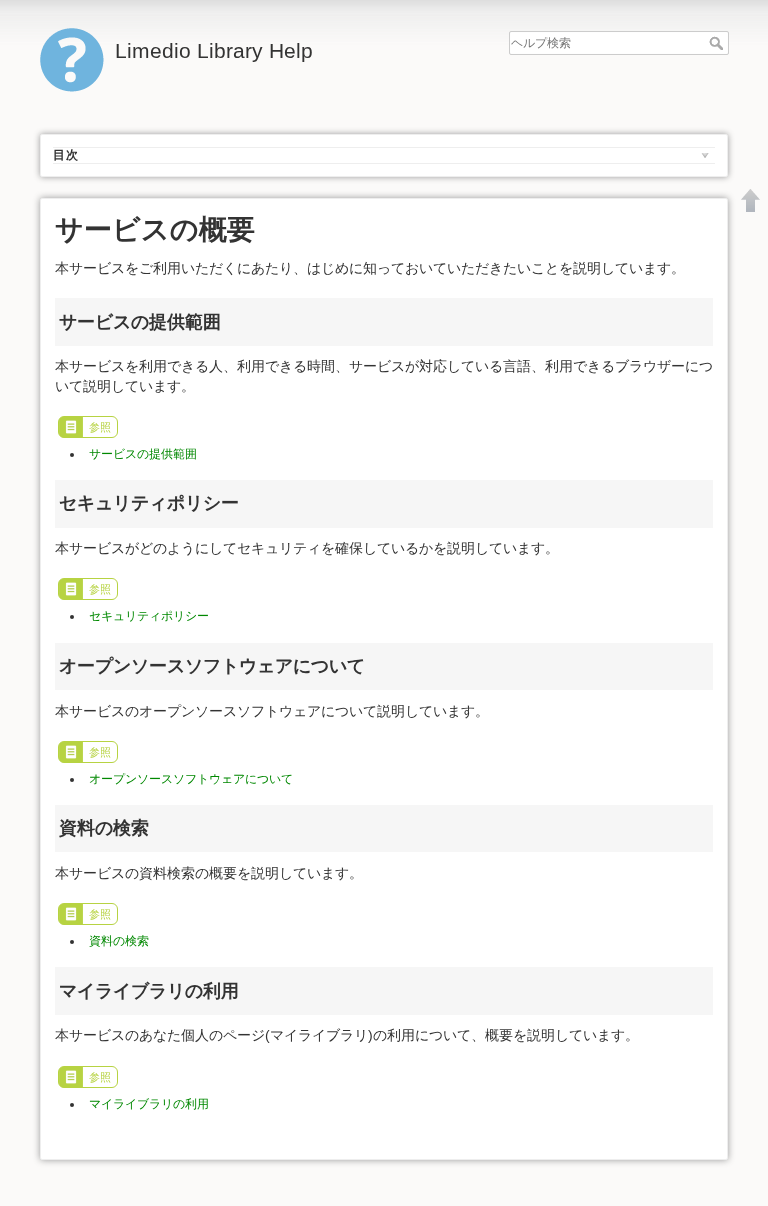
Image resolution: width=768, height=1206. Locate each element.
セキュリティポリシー (149, 616)
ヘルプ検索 (718, 43)
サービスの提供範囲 (143, 454)
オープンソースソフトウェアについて (191, 779)
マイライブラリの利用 (149, 1104)
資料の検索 (119, 941)
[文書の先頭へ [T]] (751, 200)
